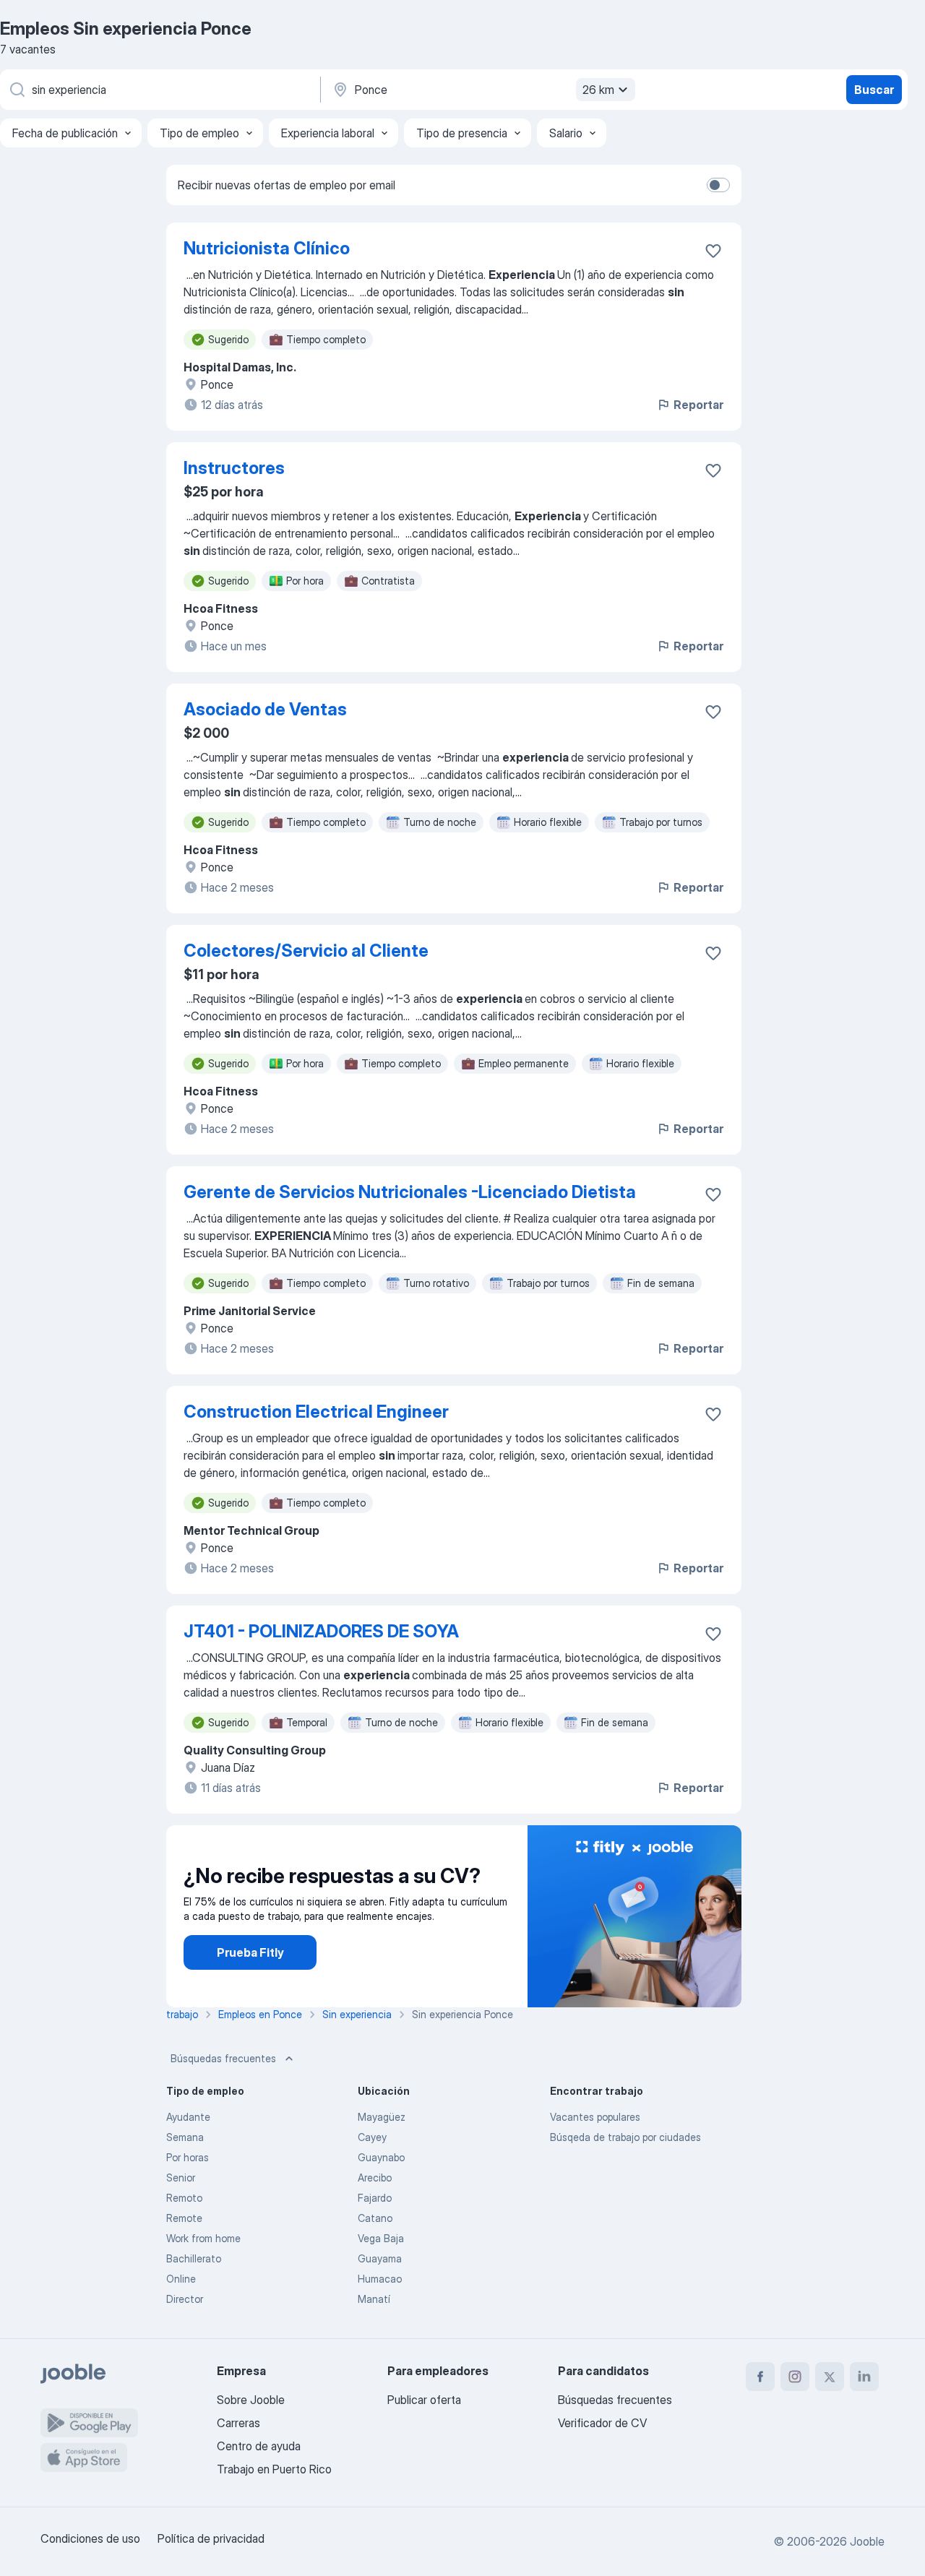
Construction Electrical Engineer (316, 1412)
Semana (185, 2137)
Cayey (372, 2137)
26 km (598, 90)
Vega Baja (381, 2238)
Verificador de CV (602, 2423)
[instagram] (795, 2377)
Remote (184, 2218)
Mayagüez (382, 2117)
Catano (375, 2218)
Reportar (698, 405)
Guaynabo (381, 2157)
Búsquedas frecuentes (223, 2058)
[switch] (718, 185)
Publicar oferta (424, 2400)
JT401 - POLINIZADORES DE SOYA (321, 1631)
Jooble (867, 2541)
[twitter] (830, 2377)
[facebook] (760, 2377)
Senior (181, 2177)
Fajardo (375, 2198)
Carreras (238, 2423)
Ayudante (188, 2117)
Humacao (380, 2279)
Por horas (188, 2157)
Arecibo (375, 2177)
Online (181, 2279)
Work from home (203, 2238)
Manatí (374, 2299)
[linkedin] (864, 2377)
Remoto (184, 2198)
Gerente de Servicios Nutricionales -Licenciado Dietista (410, 1192)
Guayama (380, 2258)
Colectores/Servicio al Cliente (306, 951)
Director (185, 2299)
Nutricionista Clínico (267, 248)
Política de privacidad (211, 2538)
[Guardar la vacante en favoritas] (713, 251)
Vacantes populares (595, 2117)
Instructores (234, 468)
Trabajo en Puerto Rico (274, 2469)
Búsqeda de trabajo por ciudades (625, 2137)
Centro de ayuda (259, 2446)
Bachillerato (194, 2258)
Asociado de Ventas (265, 709)
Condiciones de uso (90, 2538)
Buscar (874, 90)
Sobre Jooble (251, 2400)
